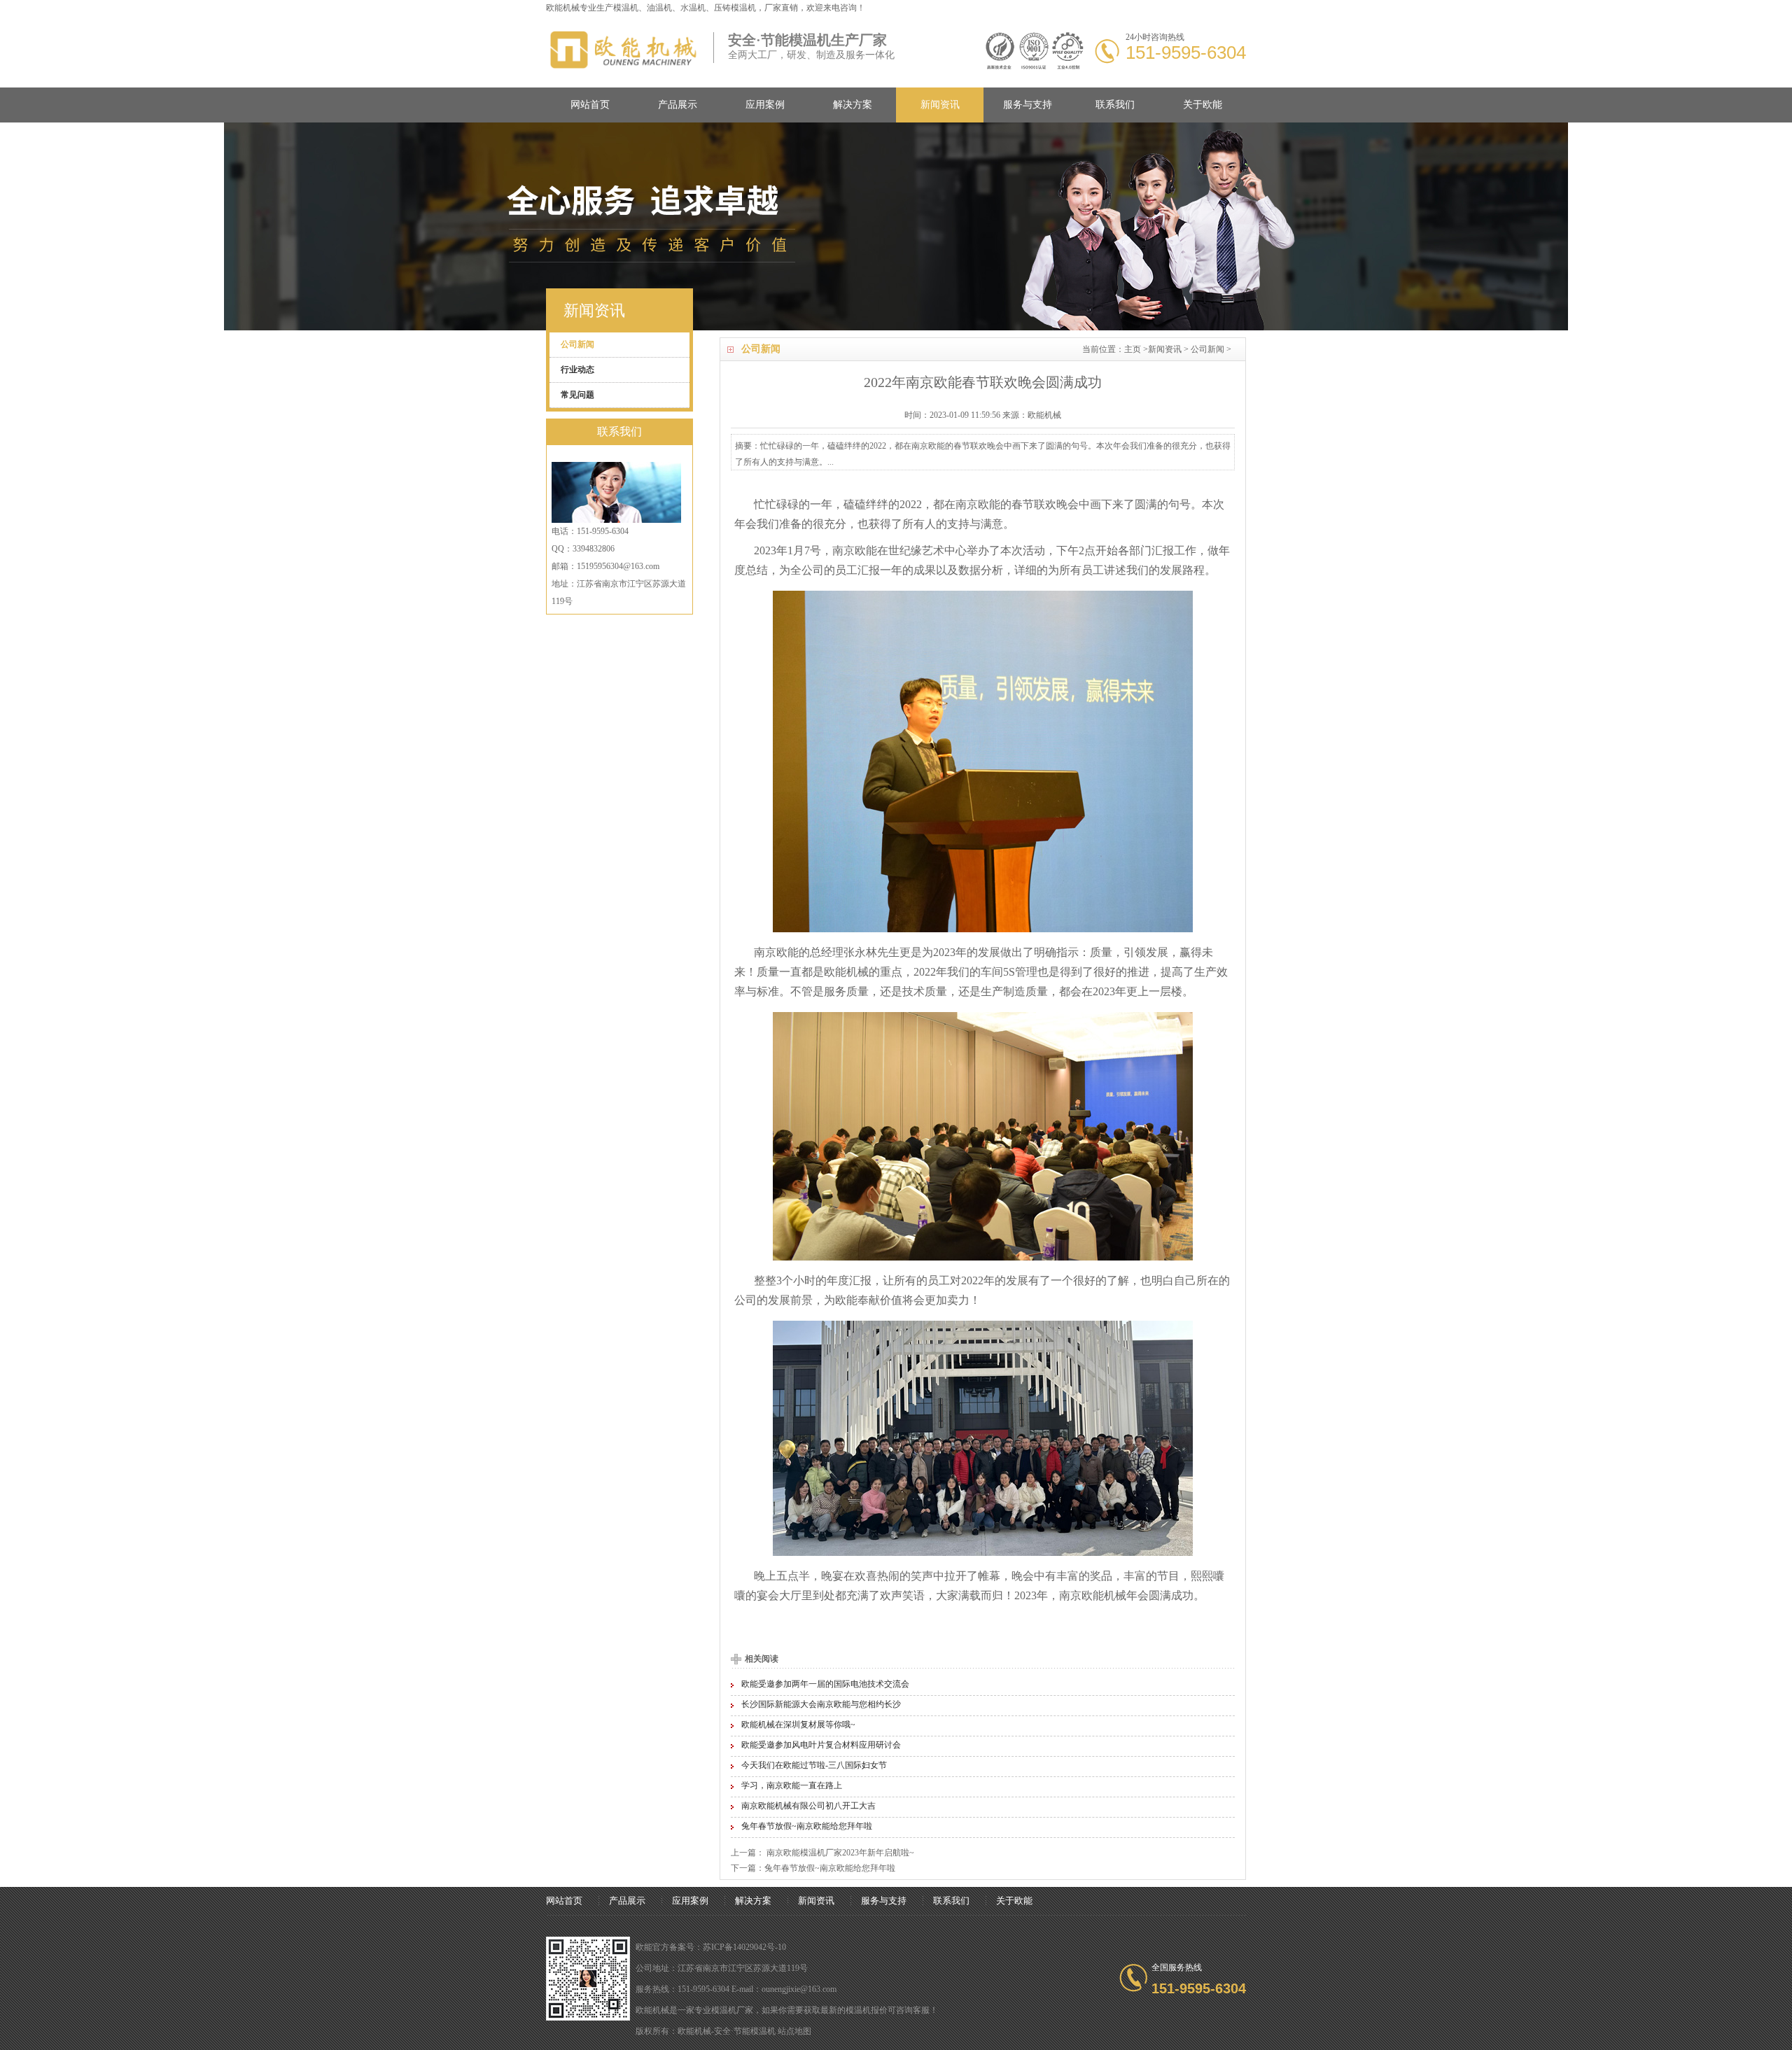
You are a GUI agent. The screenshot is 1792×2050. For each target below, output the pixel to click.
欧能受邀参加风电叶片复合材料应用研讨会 (821, 1745)
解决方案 (853, 105)
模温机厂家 (732, 2010)
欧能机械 (846, 972)
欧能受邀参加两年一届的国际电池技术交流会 (825, 1684)
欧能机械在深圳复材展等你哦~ (798, 1725)
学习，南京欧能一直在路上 (792, 1785)
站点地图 (794, 2031)
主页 (1133, 349)
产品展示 (678, 105)
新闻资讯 (940, 105)
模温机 (626, 8)
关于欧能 (1203, 105)
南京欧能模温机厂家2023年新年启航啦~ (839, 1853)
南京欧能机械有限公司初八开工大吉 (808, 1806)
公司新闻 (1207, 349)
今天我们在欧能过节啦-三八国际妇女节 (814, 1765)
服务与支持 (1028, 105)
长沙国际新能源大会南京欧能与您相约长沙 (821, 1704)
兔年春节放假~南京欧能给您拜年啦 (807, 1826)
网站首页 (590, 105)
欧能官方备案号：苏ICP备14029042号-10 (711, 1947)
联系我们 (1115, 105)
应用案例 (765, 105)
